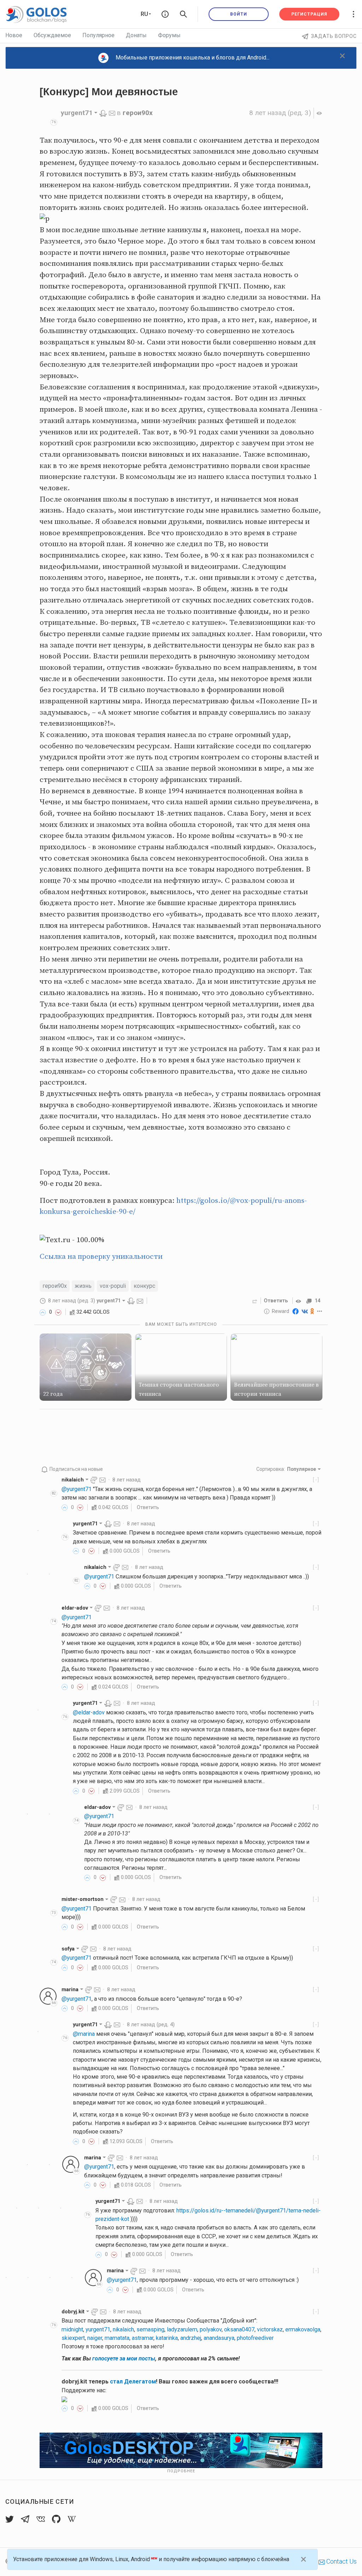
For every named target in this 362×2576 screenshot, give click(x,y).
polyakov (211, 2329)
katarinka (167, 2338)
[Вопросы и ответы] (165, 14)
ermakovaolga (303, 2329)
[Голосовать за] (43, 1312)
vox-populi (113, 1286)
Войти (239, 14)
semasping (150, 2329)
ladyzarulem (182, 2329)
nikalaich (123, 2329)
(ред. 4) (151, 2024)
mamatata (117, 2338)
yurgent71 (98, 2329)
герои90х (138, 113)
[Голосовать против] (58, 1312)
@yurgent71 (77, 1489)
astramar (143, 2338)
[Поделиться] (255, 1301)
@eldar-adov (89, 1712)
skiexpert (73, 2338)
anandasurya (219, 2338)
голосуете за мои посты (124, 2358)
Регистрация (309, 14)
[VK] (305, 1311)
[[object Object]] (299, 1301)
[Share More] (320, 1311)
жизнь (83, 1286)
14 (317, 1301)
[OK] (312, 1311)
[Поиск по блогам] (183, 14)
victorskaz (270, 2329)
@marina (84, 2034)
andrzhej (191, 2338)
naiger (95, 2338)
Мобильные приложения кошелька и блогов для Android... (192, 58)
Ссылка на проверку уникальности (101, 1257)
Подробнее (181, 2471)
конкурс (144, 1286)
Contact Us (341, 2561)
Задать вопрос (334, 36)
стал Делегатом (133, 2381)
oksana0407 (239, 2329)
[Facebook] (296, 1311)
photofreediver (255, 2338)
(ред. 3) (280, 113)
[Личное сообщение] (112, 113)
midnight (72, 2329)
